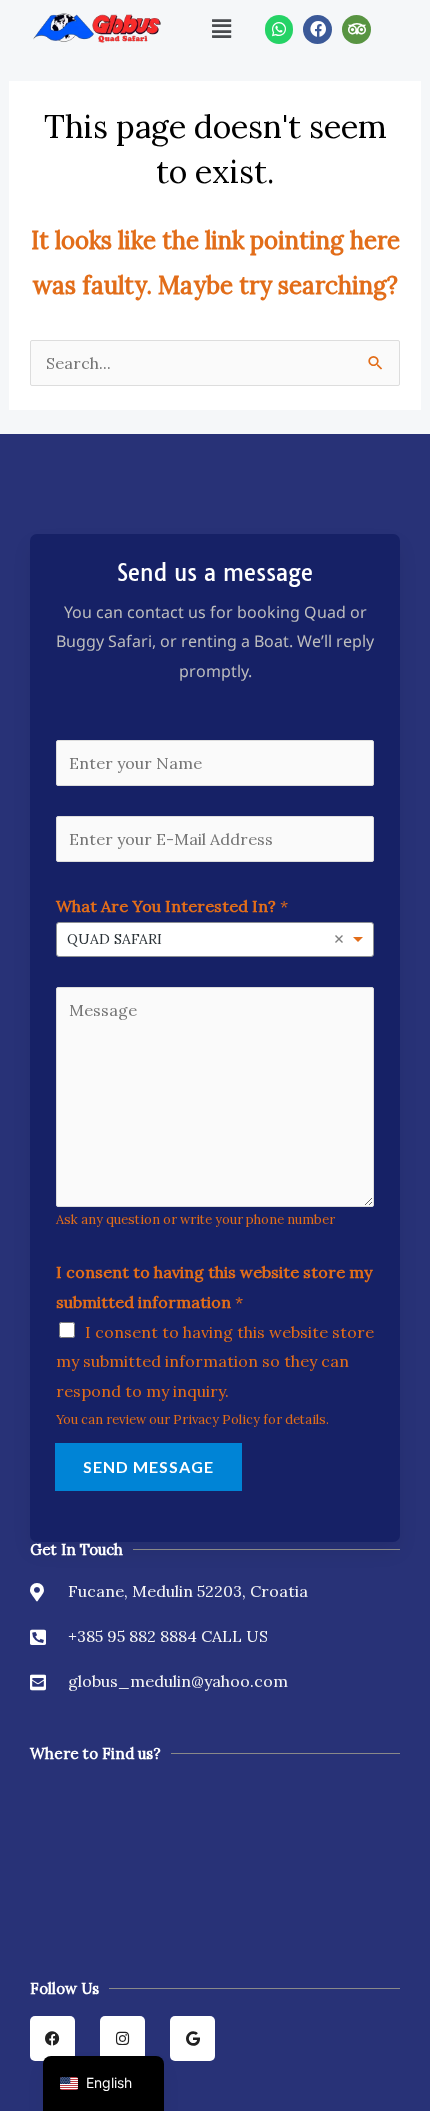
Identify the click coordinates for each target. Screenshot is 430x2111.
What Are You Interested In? (172, 906)
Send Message (148, 1466)
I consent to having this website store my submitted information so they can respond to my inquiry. (215, 1361)
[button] (222, 28)
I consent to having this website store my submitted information (214, 1287)
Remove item (339, 939)
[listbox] (215, 939)
